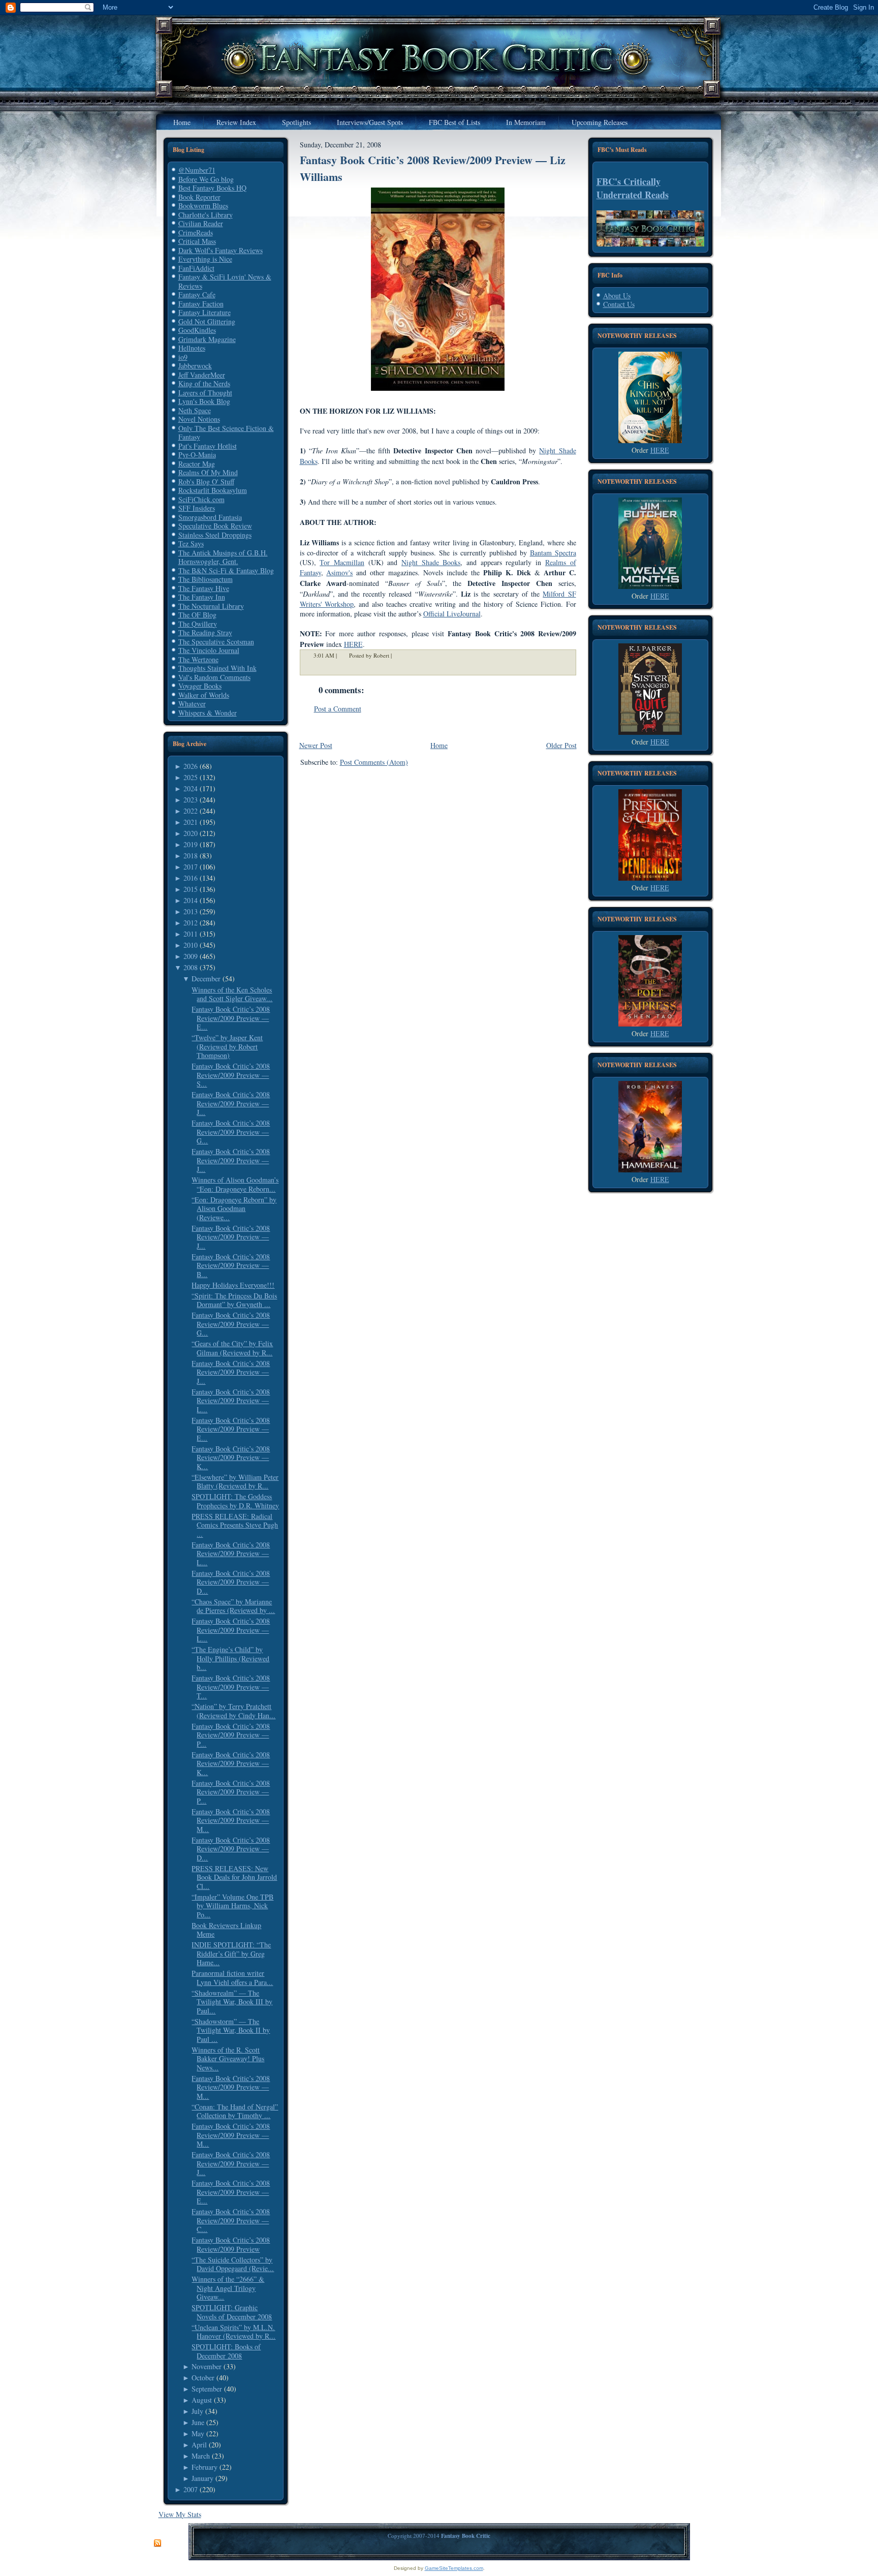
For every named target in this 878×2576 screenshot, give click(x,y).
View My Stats (180, 2514)
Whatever (192, 704)
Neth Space (195, 410)
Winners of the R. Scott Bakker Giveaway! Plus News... (228, 2059)
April (199, 2445)
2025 (191, 777)
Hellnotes (192, 348)
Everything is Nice (205, 259)
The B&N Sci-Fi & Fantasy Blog (226, 570)
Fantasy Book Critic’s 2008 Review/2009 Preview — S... (231, 1075)
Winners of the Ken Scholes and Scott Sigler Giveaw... (232, 994)
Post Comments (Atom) (374, 762)
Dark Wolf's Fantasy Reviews (221, 250)
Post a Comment (338, 709)
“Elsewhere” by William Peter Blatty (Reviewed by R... (235, 1482)
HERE (660, 450)
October (203, 2378)
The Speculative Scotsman (216, 642)
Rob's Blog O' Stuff (206, 482)
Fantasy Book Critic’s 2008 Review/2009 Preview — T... (231, 1687)
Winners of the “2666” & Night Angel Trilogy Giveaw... (228, 2288)
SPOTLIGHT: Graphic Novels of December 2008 (232, 2312)
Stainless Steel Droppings (215, 535)
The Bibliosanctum (206, 579)
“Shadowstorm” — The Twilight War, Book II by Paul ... (231, 2030)
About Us (617, 296)
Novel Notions (199, 419)
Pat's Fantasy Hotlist (208, 446)
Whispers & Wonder (208, 713)
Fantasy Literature (205, 312)
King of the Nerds (204, 383)
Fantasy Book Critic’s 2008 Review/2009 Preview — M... (231, 1820)
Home (439, 745)
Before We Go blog (206, 179)
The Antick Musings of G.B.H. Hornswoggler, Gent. (223, 557)
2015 (191, 889)
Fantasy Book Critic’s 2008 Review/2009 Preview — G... (231, 1132)
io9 (183, 357)
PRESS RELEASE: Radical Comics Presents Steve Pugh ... (235, 1525)
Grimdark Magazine (207, 339)
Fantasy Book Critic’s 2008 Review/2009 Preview (231, 2244)
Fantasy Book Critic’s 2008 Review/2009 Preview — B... (231, 1265)
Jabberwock (195, 366)
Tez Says (191, 544)
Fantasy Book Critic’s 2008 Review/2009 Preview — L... (231, 1401)
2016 (191, 878)
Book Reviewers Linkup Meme (226, 1930)
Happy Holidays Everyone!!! (233, 1285)
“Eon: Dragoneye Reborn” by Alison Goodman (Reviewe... (234, 1208)
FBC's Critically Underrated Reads (633, 188)
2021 (191, 822)
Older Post (561, 745)
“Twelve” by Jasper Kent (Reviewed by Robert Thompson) (227, 1046)
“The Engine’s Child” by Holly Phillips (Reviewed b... (230, 1658)
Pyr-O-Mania (197, 455)
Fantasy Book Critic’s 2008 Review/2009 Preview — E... (231, 1018)
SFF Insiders (197, 508)
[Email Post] (398, 655)
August (202, 2400)
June (198, 2422)
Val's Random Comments (214, 677)
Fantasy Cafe (197, 294)
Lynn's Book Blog (204, 401)
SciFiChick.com (201, 499)
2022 (191, 811)
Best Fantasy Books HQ (212, 188)
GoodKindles (197, 330)
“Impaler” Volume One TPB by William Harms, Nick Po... (232, 1906)
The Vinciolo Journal (209, 650)
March (201, 2456)
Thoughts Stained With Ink (217, 668)
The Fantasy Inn (202, 597)
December (206, 979)
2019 (191, 844)
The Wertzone (198, 659)
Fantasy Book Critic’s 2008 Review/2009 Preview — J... (231, 1103)
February (205, 2467)
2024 (191, 788)
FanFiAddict (196, 268)
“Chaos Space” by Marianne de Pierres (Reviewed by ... (233, 1606)
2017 (191, 867)
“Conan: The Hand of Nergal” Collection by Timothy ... (235, 2111)
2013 (191, 911)
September (207, 2389)
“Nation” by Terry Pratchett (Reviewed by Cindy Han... (233, 1711)
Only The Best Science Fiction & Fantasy (226, 433)
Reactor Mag (197, 464)
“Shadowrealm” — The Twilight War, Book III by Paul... (232, 2002)
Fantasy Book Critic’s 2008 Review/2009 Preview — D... (231, 1582)
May (198, 2433)
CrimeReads (196, 232)
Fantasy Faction (201, 304)
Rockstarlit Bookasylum (213, 490)
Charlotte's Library (206, 215)
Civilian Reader (201, 223)
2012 (191, 923)
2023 (191, 800)
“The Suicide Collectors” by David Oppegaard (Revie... (233, 2264)
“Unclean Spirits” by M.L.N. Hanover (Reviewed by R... (233, 2332)
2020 (191, 833)
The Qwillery (198, 624)
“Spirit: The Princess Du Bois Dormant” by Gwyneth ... (234, 1300)
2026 (191, 766)
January (202, 2478)
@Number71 (197, 170)
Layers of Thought (205, 393)
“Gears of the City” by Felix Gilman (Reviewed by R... (232, 1348)
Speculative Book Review (215, 526)
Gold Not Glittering (207, 321)
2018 (191, 856)
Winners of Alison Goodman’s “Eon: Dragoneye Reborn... (235, 1184)
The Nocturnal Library (211, 606)
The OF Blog (197, 615)
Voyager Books (200, 686)
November (207, 2366)
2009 (191, 956)
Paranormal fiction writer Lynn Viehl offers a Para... (232, 1978)
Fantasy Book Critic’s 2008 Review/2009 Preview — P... (231, 1735)
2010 (191, 945)
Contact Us (619, 304)
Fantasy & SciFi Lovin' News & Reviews (225, 281)
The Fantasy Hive (204, 588)
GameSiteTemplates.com (454, 2568)
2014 (191, 900)
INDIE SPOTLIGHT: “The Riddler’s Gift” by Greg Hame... (231, 1953)
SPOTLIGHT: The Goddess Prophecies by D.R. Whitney (235, 1501)
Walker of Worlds (204, 695)
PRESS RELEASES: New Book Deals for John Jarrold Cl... (234, 1877)
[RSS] (158, 2543)
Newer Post (316, 745)
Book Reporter (199, 197)
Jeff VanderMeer (202, 375)
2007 (191, 2489)
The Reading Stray (205, 632)
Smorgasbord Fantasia (210, 517)
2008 (191, 967)
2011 (191, 934)
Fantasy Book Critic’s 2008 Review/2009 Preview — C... (231, 2220)
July (197, 2411)
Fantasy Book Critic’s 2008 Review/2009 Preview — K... (231, 1457)
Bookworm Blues (203, 206)
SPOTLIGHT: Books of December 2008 (226, 2351)
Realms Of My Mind (208, 472)
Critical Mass (197, 241)
